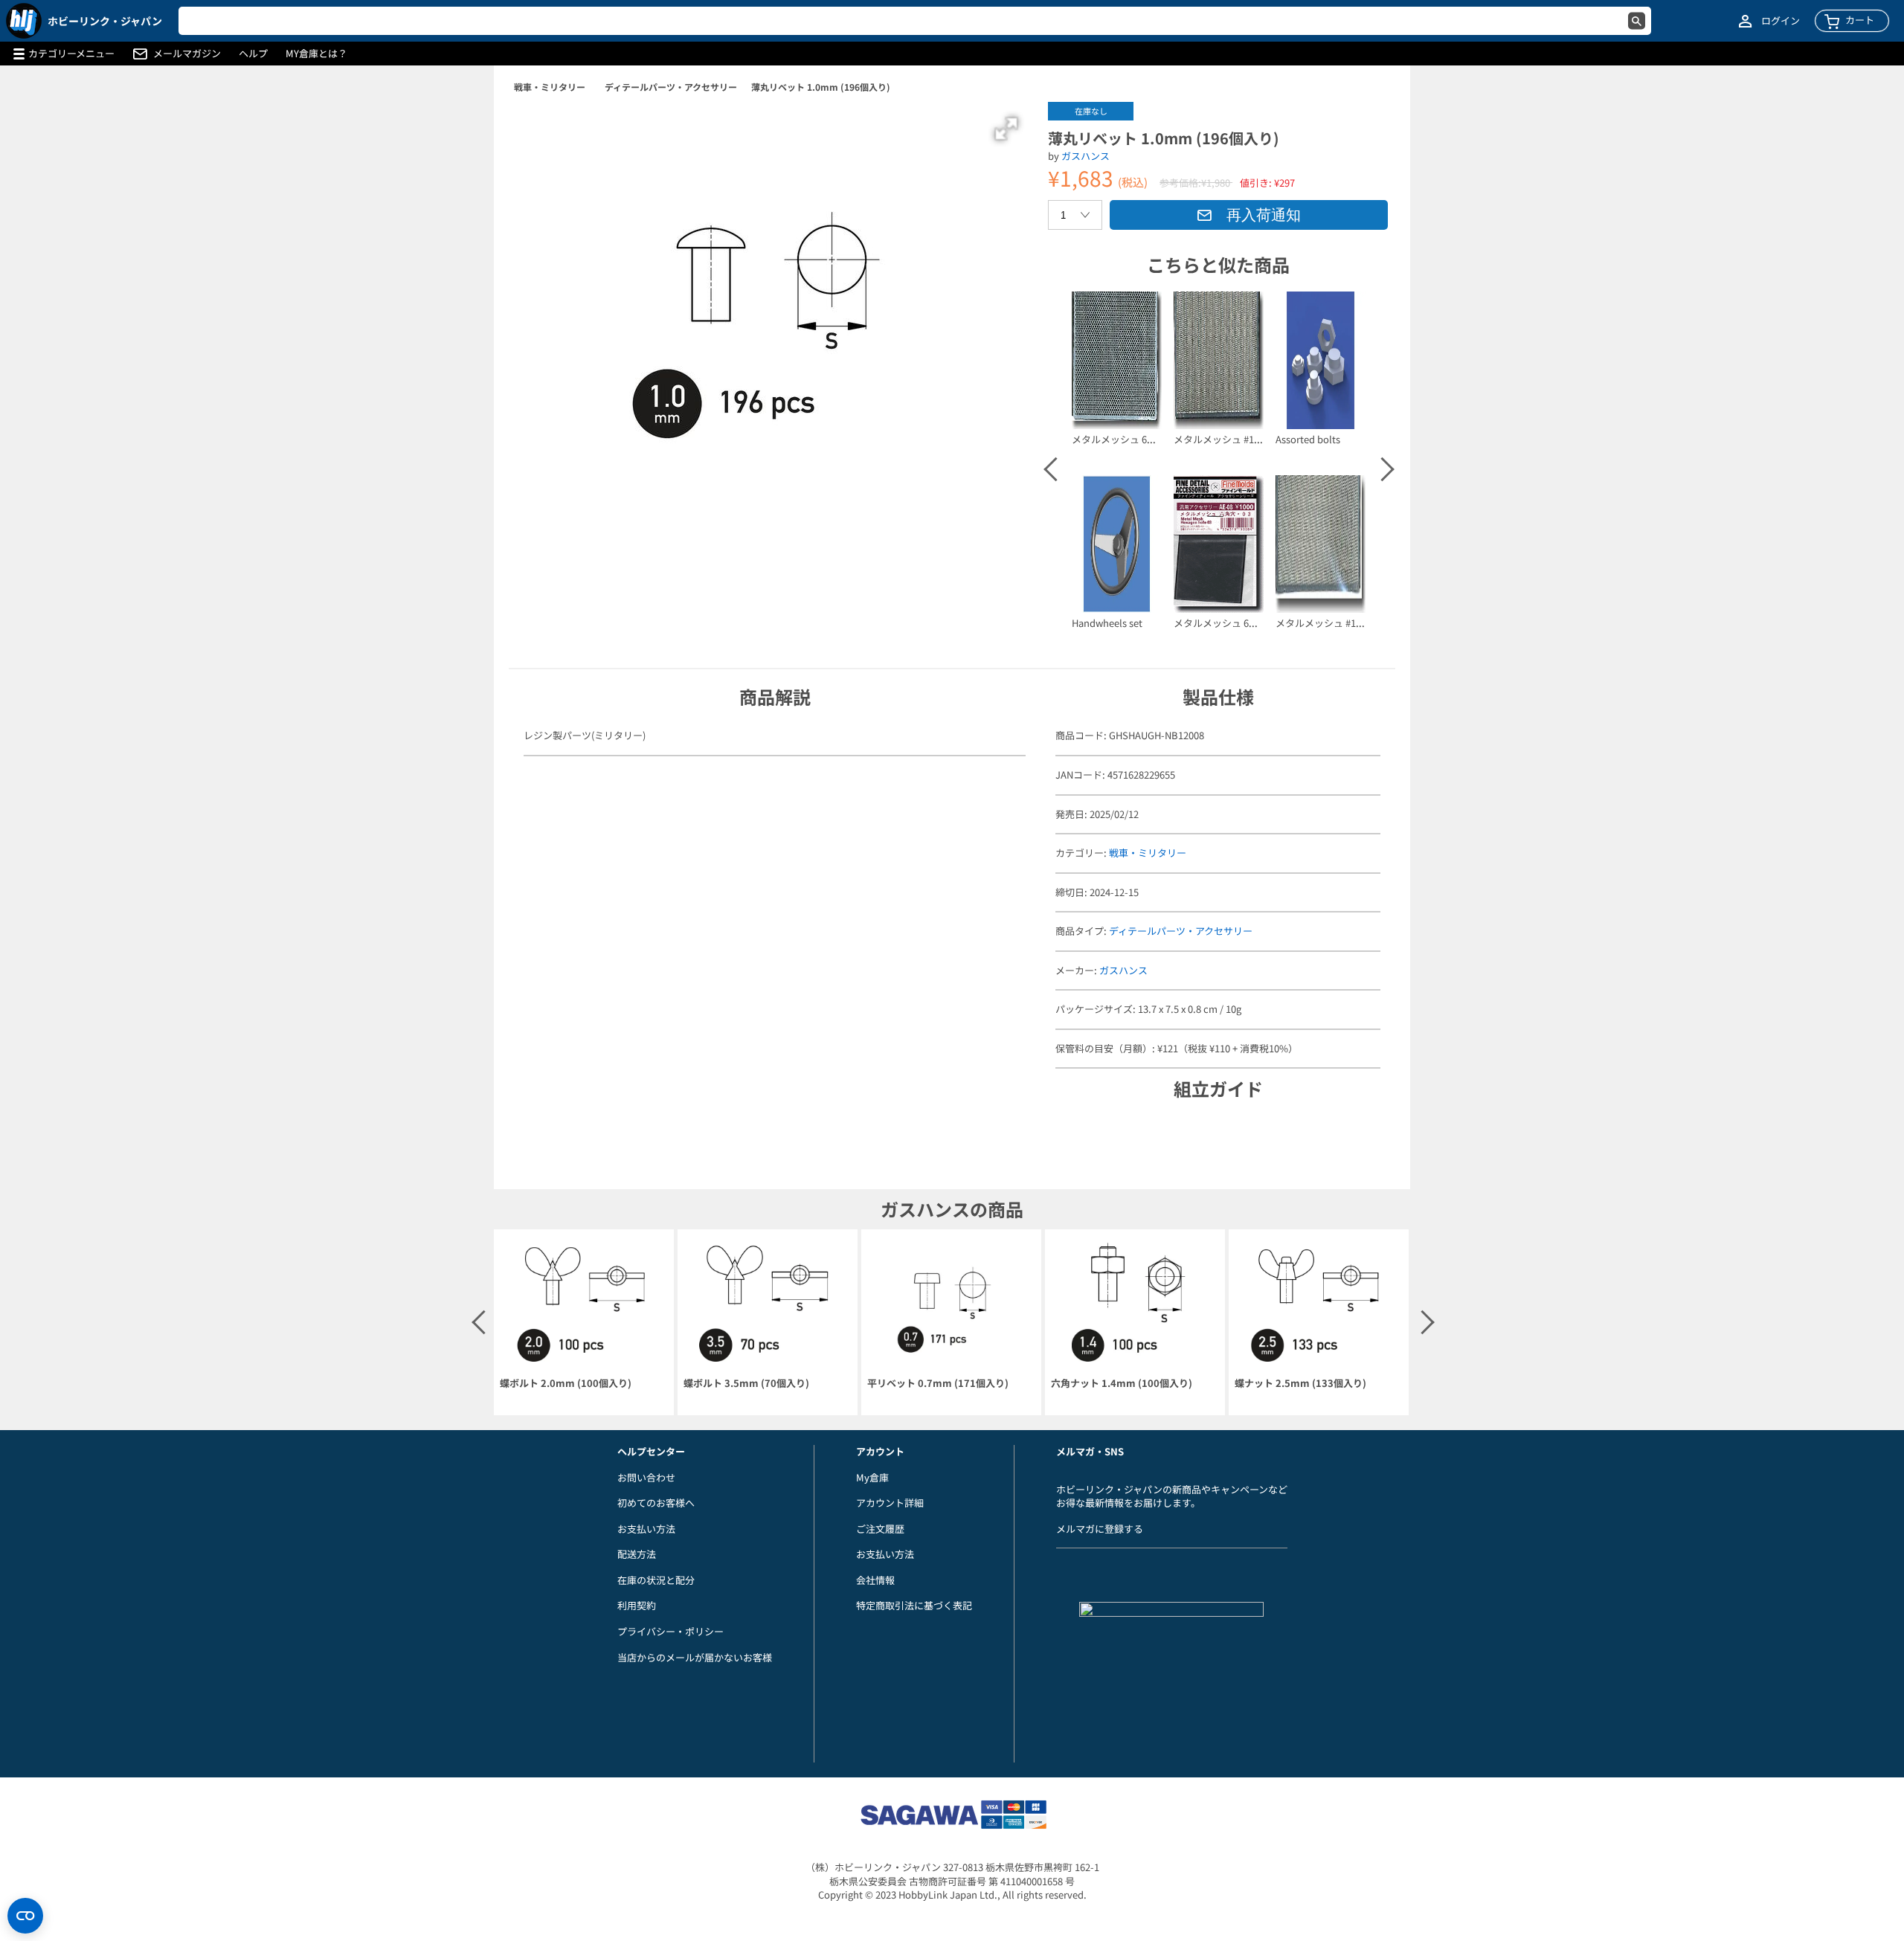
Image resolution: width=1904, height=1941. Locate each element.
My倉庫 (872, 1477)
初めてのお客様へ (656, 1503)
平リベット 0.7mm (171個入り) (938, 1383)
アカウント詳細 (890, 1503)
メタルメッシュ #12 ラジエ (1232, 439)
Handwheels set (1107, 623)
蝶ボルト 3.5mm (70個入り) (746, 1383)
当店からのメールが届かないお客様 (695, 1657)
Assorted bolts (1308, 439)
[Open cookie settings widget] (25, 1916)
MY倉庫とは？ (316, 54)
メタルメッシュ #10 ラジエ (1334, 623)
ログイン (1781, 21)
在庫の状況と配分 (656, 1580)
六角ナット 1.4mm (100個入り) (1122, 1383)
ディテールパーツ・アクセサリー (671, 87)
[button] (1006, 129)
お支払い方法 (646, 1529)
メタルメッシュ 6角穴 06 (1125, 439)
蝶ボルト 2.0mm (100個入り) (566, 1383)
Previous (1055, 469)
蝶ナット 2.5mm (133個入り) (1300, 1383)
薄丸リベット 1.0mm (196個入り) (821, 87)
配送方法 (637, 1554)
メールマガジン (187, 54)
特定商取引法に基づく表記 (914, 1605)
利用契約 (637, 1605)
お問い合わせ (646, 1477)
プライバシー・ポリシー (670, 1631)
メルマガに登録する (1100, 1529)
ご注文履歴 (880, 1529)
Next (1381, 469)
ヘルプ (253, 54)
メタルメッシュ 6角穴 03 (1227, 623)
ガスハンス (1086, 156)
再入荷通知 (1264, 215)
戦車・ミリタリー (550, 87)
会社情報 (875, 1580)
